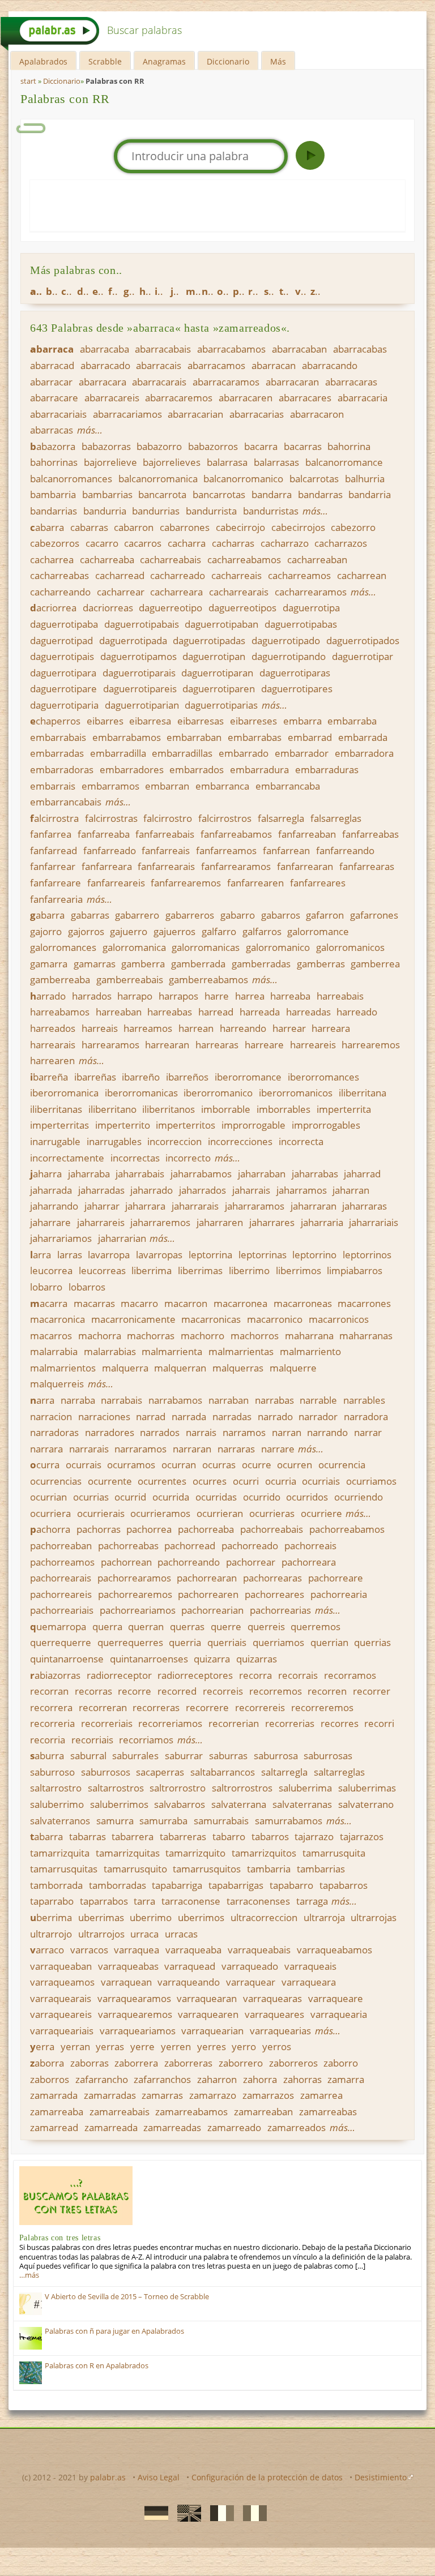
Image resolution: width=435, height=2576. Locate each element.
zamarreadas (172, 2127)
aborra (47, 2063)
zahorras (302, 2079)
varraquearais (61, 1998)
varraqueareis (61, 2014)
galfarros (262, 931)
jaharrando (54, 1206)
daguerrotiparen (219, 689)
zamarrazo (213, 2095)
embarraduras (327, 770)
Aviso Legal (159, 2477)
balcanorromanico (243, 479)
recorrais (298, 1675)
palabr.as (108, 2477)
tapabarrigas (236, 1885)
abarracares (305, 398)
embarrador (302, 753)
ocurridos (307, 1497)
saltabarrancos (223, 1772)
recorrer (372, 1691)
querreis (266, 1626)
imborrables (283, 1109)
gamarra (49, 964)
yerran (75, 2046)
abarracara (103, 382)
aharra (46, 1174)
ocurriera (50, 1513)
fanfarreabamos (236, 834)
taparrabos (104, 1901)
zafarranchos (162, 2079)
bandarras (320, 494)
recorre (135, 1691)
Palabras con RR (65, 99)
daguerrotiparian (142, 705)
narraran (192, 1449)
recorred (177, 1691)
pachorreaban (61, 1546)
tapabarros (344, 1885)
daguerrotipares (297, 689)
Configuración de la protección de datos (267, 2477)
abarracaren (246, 398)
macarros (51, 1336)
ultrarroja (324, 1917)
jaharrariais (374, 1222)
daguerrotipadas (209, 640)
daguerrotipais (62, 656)
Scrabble (105, 61)
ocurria (281, 1481)
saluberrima (305, 1788)
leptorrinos (367, 1255)
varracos (89, 1950)
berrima (51, 1917)
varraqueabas (128, 1966)
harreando (243, 1028)
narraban (229, 1400)
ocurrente (110, 1481)
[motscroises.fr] (219, 2513)
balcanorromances (71, 479)
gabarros (281, 915)
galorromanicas (206, 947)
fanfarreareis (116, 883)
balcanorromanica (158, 479)
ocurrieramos (160, 1513)
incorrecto (188, 1158)
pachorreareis (61, 1594)
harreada (260, 1012)
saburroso (52, 1772)
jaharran (351, 1190)
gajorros (86, 931)
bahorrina (349, 446)
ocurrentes (162, 1481)
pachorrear (251, 1562)
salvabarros (180, 1804)
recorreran (103, 1707)
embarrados (197, 770)
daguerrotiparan (217, 673)
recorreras (156, 1707)
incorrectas (135, 1158)
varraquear (251, 1982)
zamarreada (111, 2127)
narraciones (104, 1416)
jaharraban (262, 1174)
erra (42, 2046)
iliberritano (112, 1109)
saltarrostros (116, 1788)
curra (45, 1465)
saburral (88, 1756)
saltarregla (284, 1772)
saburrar (184, 1756)
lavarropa (109, 1255)
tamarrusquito (135, 1869)
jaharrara (145, 1206)
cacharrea (52, 560)
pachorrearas (272, 1578)
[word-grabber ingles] (186, 2513)
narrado (275, 1416)
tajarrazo (314, 1836)
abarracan (274, 365)
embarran (167, 786)
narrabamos (175, 1400)
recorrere (207, 1707)
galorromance (318, 931)
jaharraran (314, 1206)
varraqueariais (62, 2031)
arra (40, 1255)
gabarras (90, 915)
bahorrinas (54, 462)
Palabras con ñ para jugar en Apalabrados (114, 2331)
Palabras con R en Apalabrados (97, 2366)
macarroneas (303, 1303)
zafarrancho (102, 2079)
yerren (176, 2046)
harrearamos (110, 1045)
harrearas (217, 1045)
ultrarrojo (51, 1934)
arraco (47, 1950)
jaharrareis (101, 1222)
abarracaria (362, 398)
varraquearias (280, 2031)
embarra (302, 721)
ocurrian (48, 1497)
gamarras (95, 964)
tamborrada (56, 1885)
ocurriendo (359, 1497)
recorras (93, 1691)
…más (29, 2275)
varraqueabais (259, 1950)
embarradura (259, 770)
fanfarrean (286, 850)
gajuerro (129, 931)
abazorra (53, 446)
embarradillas (182, 753)
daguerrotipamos (138, 656)
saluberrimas (367, 1788)
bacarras (303, 446)
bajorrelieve (110, 462)
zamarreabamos (191, 2112)
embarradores (132, 770)
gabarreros (190, 915)
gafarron (325, 915)
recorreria (52, 1723)
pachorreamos (62, 1562)
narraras (236, 1449)
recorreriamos (170, 1723)
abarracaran (292, 382)
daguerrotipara (63, 673)
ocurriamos (371, 1481)
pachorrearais (61, 1578)
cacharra (187, 543)
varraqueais (310, 1966)
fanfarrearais (166, 866)
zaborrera (136, 2063)
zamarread (54, 2127)
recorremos (276, 1691)
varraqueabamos (334, 1950)
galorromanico (278, 947)
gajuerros (174, 931)
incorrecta (301, 1141)
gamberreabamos (208, 980)
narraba (78, 1400)
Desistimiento (381, 2477)
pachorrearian (212, 1610)
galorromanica (134, 947)
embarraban (194, 737)
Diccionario (228, 61)
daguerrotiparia (64, 705)
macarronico (275, 1319)
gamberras (321, 964)
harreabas (170, 1012)
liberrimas (200, 1270)
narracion (51, 1416)
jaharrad (362, 1174)
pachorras (99, 1529)
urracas (181, 1934)
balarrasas (276, 462)
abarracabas (360, 349)
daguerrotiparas (295, 673)
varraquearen (208, 2014)
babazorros (213, 446)
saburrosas (328, 1756)
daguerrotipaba (64, 624)
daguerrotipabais (142, 624)
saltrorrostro (178, 1788)
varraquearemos (135, 2014)
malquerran (180, 1368)
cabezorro (353, 527)
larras (70, 1255)
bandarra (272, 494)
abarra (47, 527)
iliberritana (362, 1093)
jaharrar (102, 1206)
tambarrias (321, 1869)
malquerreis (57, 1384)
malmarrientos (63, 1368)
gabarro (238, 915)
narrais (201, 1432)
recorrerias (290, 1723)
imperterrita (344, 1109)
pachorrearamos (134, 1578)
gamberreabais (130, 980)
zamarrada (54, 2095)
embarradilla (118, 753)
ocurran (179, 1465)
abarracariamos (127, 414)
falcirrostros (225, 818)
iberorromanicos (296, 1093)
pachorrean (126, 1562)
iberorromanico (218, 1093)
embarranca (222, 786)
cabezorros (55, 543)
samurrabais (221, 1821)
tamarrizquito (195, 1853)
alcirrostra (54, 818)
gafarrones (374, 915)
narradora (366, 1416)
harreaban (119, 1012)
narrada (189, 1416)
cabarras (89, 527)
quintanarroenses (149, 1659)
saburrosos (106, 1772)
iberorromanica (64, 1093)
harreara (331, 1028)
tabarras (88, 1836)
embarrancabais (66, 802)
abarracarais (159, 382)
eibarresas (201, 721)
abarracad (52, 365)
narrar (368, 1432)
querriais (227, 1642)
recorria (48, 1740)
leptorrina (210, 1255)
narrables (364, 1400)
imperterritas (59, 1125)
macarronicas (211, 1319)
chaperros (55, 721)
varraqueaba (193, 1950)
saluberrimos (119, 1804)
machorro (202, 1336)
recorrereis (260, 1707)
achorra (50, 1529)
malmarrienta (172, 1351)
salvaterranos (60, 1821)
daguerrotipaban (221, 624)
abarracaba (105, 349)
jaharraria (322, 1222)
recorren (327, 1691)
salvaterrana (239, 1804)
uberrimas (101, 1917)
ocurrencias (56, 1481)
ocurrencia (342, 1465)
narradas (232, 1416)
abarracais (159, 365)
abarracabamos (231, 349)
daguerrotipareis (140, 689)
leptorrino (314, 1255)
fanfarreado (110, 850)
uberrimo (151, 1917)
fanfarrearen (255, 883)
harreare (264, 1045)
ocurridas (216, 1497)
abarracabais (163, 349)
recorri (379, 1723)
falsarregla (281, 818)
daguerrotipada (133, 640)
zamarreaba (57, 2112)
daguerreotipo (170, 608)
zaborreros (293, 2063)
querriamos (278, 1642)
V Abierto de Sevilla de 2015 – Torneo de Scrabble (127, 2297)
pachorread (190, 1546)
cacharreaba (107, 560)
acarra (49, 1303)
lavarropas (159, 1255)
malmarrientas (241, 1351)
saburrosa (276, 1756)
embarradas (57, 753)
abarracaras (351, 382)
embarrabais (58, 737)
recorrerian (234, 1723)
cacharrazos (341, 543)
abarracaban (299, 349)
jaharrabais (140, 1174)
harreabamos (60, 1012)
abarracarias (257, 414)
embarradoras (62, 770)
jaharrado (152, 1190)
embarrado (244, 753)
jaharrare (50, 1222)
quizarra (212, 1659)
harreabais (340, 996)
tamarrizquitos (264, 1853)
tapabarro (291, 1885)
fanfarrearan (305, 866)
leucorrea (51, 1270)
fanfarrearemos (186, 883)
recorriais (92, 1740)
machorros (255, 1336)
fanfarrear (53, 866)
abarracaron (317, 414)
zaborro (341, 2063)
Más (278, 61)
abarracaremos (179, 398)
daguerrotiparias (221, 705)
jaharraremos (160, 1222)
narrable (318, 1400)
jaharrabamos (201, 1174)
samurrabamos (289, 1821)
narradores (110, 1432)
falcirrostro (168, 818)
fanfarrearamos (236, 866)
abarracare (54, 398)
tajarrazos (362, 1836)
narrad (151, 1416)
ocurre (257, 1465)
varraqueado (250, 1966)
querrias (372, 1642)
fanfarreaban (307, 834)
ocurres (210, 1481)
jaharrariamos (61, 1238)
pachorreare (336, 1578)
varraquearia (339, 2014)
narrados (160, 1432)
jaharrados (202, 1190)
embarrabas (255, 737)
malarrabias (110, 1351)
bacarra (261, 446)
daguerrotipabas (301, 624)
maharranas (366, 1336)
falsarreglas (336, 818)
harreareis (313, 1045)
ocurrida (171, 1497)
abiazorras (55, 1675)
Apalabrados (43, 61)
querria (185, 1642)
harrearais (53, 1045)
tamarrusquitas (64, 1869)
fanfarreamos (226, 850)
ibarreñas (95, 1077)
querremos (315, 1626)
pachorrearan (207, 1578)
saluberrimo (57, 1804)
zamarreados (297, 2127)
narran (287, 1432)
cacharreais (236, 575)
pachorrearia (339, 1594)
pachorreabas (128, 1546)
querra (107, 1626)
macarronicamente (133, 1319)
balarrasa (227, 462)
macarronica (57, 1319)
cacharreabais (170, 560)
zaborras (89, 2063)
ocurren (295, 1465)
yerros (277, 2046)
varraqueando (189, 1982)
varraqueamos (62, 1982)
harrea (250, 996)
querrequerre (61, 1642)
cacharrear (121, 592)
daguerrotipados (363, 640)
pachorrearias (280, 1610)
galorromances (63, 947)
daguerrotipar (362, 656)
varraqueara (309, 1982)
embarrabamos (127, 737)
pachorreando (189, 1562)
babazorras (106, 446)
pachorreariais (62, 1610)
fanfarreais (166, 850)
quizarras (257, 1659)
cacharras (233, 543)
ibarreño (141, 1077)
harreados (53, 1028)
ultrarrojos (101, 1934)
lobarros (87, 1287)
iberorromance (248, 1077)
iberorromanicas (141, 1093)
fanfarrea (51, 834)
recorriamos (146, 1740)
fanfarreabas (370, 834)
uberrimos (201, 1917)
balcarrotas (314, 479)
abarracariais (58, 414)
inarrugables (114, 1141)
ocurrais (84, 1465)
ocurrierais (101, 1513)
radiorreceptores (195, 1675)
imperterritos (185, 1125)
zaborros (50, 2079)
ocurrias (91, 1497)
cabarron (134, 527)
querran (146, 1626)
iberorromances (323, 1077)
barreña (49, 1077)
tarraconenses (258, 1901)
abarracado (105, 365)
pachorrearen (208, 1594)
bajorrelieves (172, 462)
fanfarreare (56, 883)
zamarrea (321, 2095)
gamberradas (261, 964)
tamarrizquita (60, 1853)
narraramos (140, 1449)
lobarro (46, 1287)
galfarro (219, 931)
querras (187, 1626)
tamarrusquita (334, 1853)
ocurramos (131, 1465)
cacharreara (176, 592)
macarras (94, 1303)
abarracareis (112, 398)
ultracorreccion (264, 1917)
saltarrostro (56, 1788)
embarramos (110, 786)
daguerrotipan (214, 656)
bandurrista (211, 511)
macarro (139, 1303)
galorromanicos (350, 947)
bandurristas (271, 511)
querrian (329, 1642)
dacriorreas (108, 608)
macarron (186, 1303)
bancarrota (162, 494)
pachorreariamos (138, 1610)
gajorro (46, 931)
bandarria (370, 494)
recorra (255, 1675)
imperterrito (123, 1125)
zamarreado (234, 2127)
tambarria (269, 1869)
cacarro (102, 543)
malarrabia (54, 1351)
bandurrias (156, 511)
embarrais (53, 786)
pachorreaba (206, 1529)
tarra (144, 1901)
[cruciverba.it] (251, 2513)
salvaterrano (366, 1804)
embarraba (352, 721)
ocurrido (262, 1497)
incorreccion (174, 1141)
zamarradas (110, 2095)
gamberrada (198, 964)
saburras (228, 1756)
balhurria (365, 479)
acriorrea (53, 608)
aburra (47, 1756)
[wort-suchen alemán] (153, 2513)
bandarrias (54, 511)
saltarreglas (339, 1772)
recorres (340, 1723)
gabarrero (137, 915)
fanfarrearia (56, 899)
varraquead (190, 1966)
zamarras (162, 2095)
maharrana (309, 1336)
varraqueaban (61, 1966)
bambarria (53, 494)
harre (217, 996)
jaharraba (89, 1174)
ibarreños (187, 1077)
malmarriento (310, 1351)
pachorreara (309, 1562)
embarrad (310, 737)
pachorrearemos (135, 1594)
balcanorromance (344, 462)
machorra (100, 1336)
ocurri (246, 1481)
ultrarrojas (374, 1917)
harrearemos (371, 1045)
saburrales (135, 1756)
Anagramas (164, 61)
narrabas (274, 1400)
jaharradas (101, 1190)
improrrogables (326, 1125)
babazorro (159, 446)
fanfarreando (345, 850)
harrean (196, 1028)
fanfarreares (318, 883)
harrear (289, 1028)
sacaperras (160, 1772)
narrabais (121, 1400)
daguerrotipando (289, 656)
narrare (278, 1449)
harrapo (135, 996)
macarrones (364, 1303)
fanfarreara (107, 866)
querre (226, 1626)
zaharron (217, 2079)
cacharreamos (299, 575)
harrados (92, 996)
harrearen (52, 1060)
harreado (357, 1012)
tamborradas (118, 1885)
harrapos (178, 996)
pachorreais (310, 1546)
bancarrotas (219, 494)
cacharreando (60, 592)
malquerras (238, 1368)
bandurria (105, 511)
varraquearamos (134, 1998)
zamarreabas (328, 2112)
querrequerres (130, 1642)
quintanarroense (67, 1659)
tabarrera (133, 1836)
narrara (46, 1449)
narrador (318, 1416)
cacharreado (178, 575)
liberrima (152, 1270)
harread (216, 1012)
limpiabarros (355, 1270)
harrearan (167, 1045)
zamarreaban (263, 2112)
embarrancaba (288, 786)
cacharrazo (285, 543)
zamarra (346, 2079)
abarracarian (195, 414)
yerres (212, 2046)
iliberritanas (56, 1109)
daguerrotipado (286, 640)
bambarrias (107, 494)
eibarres (105, 721)
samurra (115, 1821)
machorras (151, 1336)
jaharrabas (315, 1174)
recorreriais (107, 1723)
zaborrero (241, 2063)
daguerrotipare (63, 689)
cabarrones (185, 527)
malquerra (125, 1368)
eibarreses (253, 721)
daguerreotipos (242, 608)
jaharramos (302, 1190)
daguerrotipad (61, 640)
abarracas (52, 430)
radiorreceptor (119, 1675)
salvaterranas (302, 1804)
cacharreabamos (244, 560)
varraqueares (274, 2014)
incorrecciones (240, 1141)
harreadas (308, 1012)
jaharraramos (255, 1206)
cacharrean (362, 575)
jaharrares (272, 1222)
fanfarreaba (104, 834)
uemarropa (58, 1626)
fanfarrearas (367, 866)
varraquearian (212, 2031)
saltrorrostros (242, 1788)
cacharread (120, 575)
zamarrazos (268, 2095)
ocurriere (321, 1513)
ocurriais (321, 1481)
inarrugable (55, 1141)
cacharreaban (317, 560)
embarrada (363, 737)
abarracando (330, 365)
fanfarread (54, 850)
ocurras (219, 1465)
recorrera (51, 1707)
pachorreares (274, 1594)
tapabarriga (177, 1885)
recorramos (350, 1675)
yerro (244, 2046)
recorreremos (322, 1707)
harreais (100, 1028)
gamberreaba (60, 980)
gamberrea (375, 964)
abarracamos (216, 365)
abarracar (51, 382)
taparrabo (52, 1901)
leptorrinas (263, 1255)
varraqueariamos (138, 2031)
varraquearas (272, 1998)
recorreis (223, 1691)
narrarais (89, 1449)
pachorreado (250, 1546)
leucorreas (102, 1270)
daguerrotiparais (139, 673)
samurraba (163, 1821)
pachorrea (149, 1529)
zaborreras (188, 2063)
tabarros (270, 1836)
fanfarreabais (165, 834)
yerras (110, 2046)
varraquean (126, 1982)
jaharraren (220, 1222)
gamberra (143, 964)
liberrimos (298, 1270)
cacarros (143, 543)
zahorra (260, 2079)
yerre (142, 2046)
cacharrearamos (311, 592)
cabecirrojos (298, 527)
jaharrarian (122, 1238)
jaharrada (51, 1190)
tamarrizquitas (128, 1853)
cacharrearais (239, 592)
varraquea (137, 1950)
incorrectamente (67, 1158)
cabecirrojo (240, 527)
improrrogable (253, 1125)
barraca (52, 349)
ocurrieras (272, 1513)
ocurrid (130, 1497)
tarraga (312, 1901)
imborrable (226, 1109)
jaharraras (364, 1206)
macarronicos (339, 1319)
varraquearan (207, 1998)
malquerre (293, 1368)
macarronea (240, 1303)
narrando (327, 1432)
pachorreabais (272, 1529)
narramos (244, 1432)
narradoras (54, 1432)
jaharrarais (195, 1206)
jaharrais (251, 1190)
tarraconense (191, 1901)
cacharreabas (59, 575)
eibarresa (150, 721)
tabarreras (183, 1836)
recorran (49, 1691)
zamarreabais (120, 2112)
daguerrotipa (311, 608)
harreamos (148, 1028)
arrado (48, 996)
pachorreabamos (347, 1529)
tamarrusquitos (207, 1869)
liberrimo (249, 1270)
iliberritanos (169, 1109)
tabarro (229, 1836)
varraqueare (336, 1998)
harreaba (290, 996)
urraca (144, 1934)
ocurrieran (220, 1513)
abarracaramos (226, 382)
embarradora (364, 753)
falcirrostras (111, 818)
